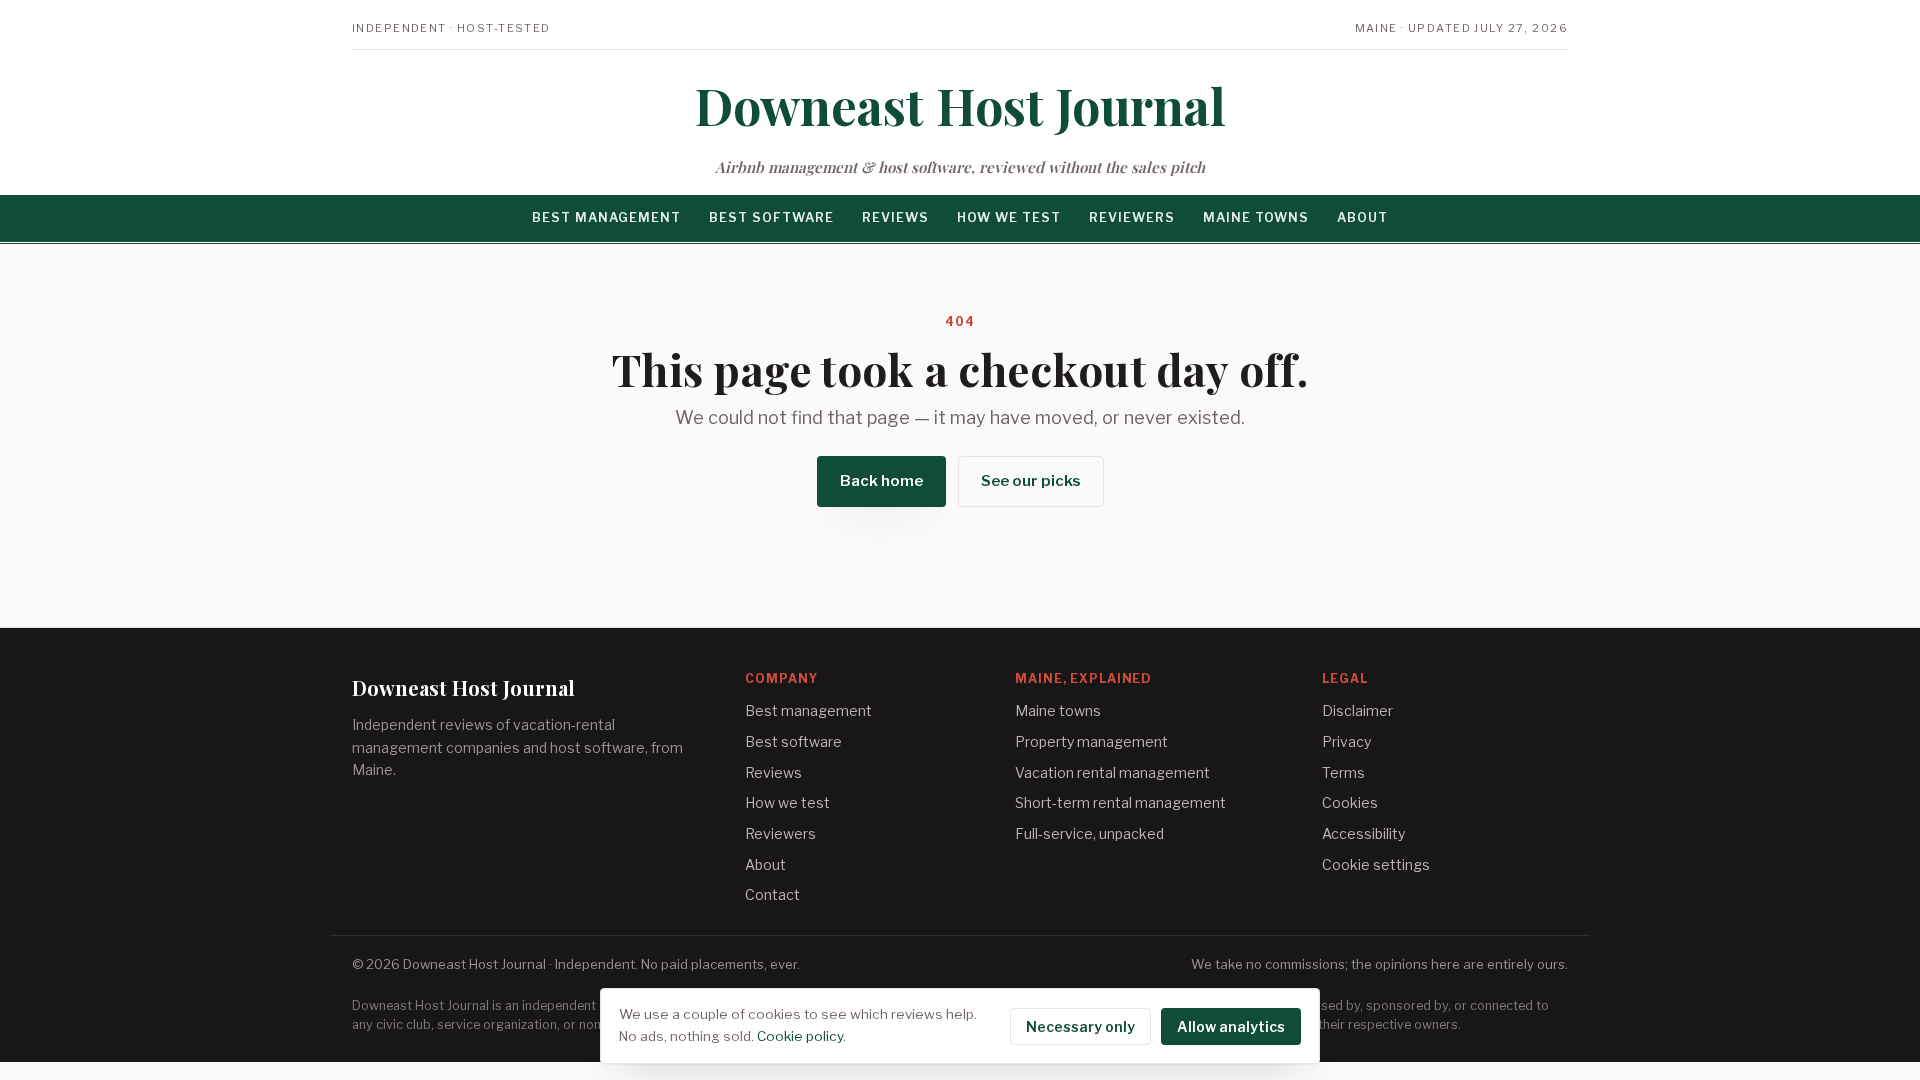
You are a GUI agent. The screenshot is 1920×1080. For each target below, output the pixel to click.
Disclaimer (1357, 710)
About (1362, 217)
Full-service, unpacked (1089, 833)
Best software (771, 217)
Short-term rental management (1120, 802)
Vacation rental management (1112, 772)
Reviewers (1132, 217)
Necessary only (1080, 1026)
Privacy (1346, 741)
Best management (606, 217)
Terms (1343, 772)
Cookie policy (800, 1036)
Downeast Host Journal (960, 105)
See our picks (1031, 481)
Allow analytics (1231, 1026)
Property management (1091, 741)
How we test (1009, 217)
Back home (881, 481)
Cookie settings (1376, 864)
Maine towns (1256, 217)
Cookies (1350, 802)
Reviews (895, 217)
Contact (772, 894)
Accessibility (1363, 833)
